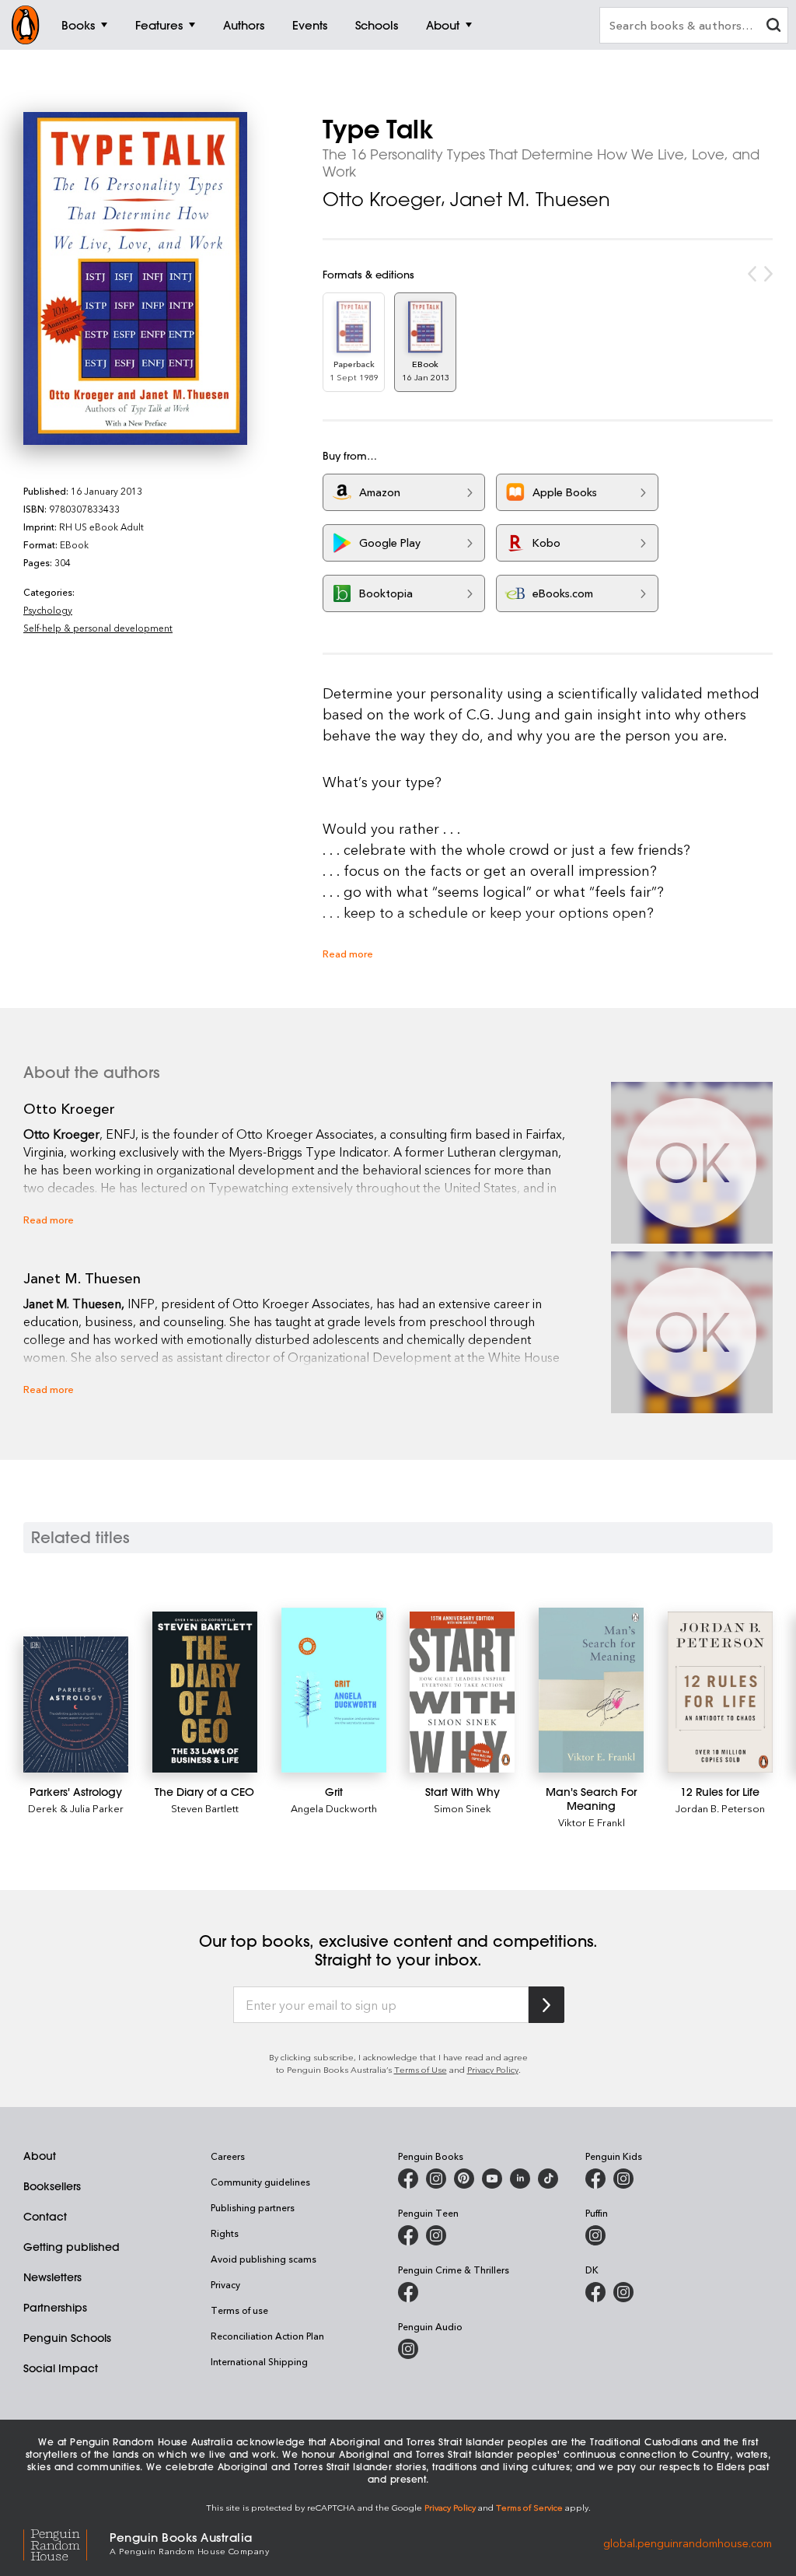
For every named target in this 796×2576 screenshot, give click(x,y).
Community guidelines (260, 2182)
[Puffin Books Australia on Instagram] (595, 2235)
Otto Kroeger (382, 199)
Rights (225, 2233)
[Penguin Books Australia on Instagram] (436, 2179)
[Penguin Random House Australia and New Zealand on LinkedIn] (520, 2179)
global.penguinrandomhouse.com (688, 2542)
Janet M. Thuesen (530, 199)
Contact (45, 2217)
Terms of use (239, 2310)
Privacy (225, 2284)
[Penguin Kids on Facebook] (595, 2179)
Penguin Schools (67, 2338)
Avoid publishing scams (264, 2259)
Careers (228, 2156)
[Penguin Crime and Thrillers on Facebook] (408, 2292)
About (40, 2156)
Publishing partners (253, 2207)
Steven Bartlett (205, 1808)
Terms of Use (421, 2069)
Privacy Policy (493, 2069)
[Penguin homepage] (26, 25)
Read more (348, 953)
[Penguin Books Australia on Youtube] (492, 2179)
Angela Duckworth (334, 1808)
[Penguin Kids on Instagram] (623, 2179)
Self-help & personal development (98, 628)
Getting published (72, 2247)
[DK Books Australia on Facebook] (595, 2292)
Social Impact (61, 2368)
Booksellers (52, 2186)
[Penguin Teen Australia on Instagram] (436, 2235)
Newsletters (52, 2277)
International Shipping (259, 2361)
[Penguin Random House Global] (66, 2543)
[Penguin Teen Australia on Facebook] (408, 2235)
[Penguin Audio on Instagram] (408, 2349)
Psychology (48, 610)
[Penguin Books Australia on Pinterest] (464, 2179)
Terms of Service (529, 2507)
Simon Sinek (463, 1808)
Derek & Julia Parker (76, 1808)
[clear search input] (773, 27)
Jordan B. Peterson (720, 1808)
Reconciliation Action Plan (267, 2336)
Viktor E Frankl (592, 1822)
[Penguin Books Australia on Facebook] (408, 2179)
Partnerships (55, 2308)
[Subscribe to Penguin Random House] (546, 2005)
